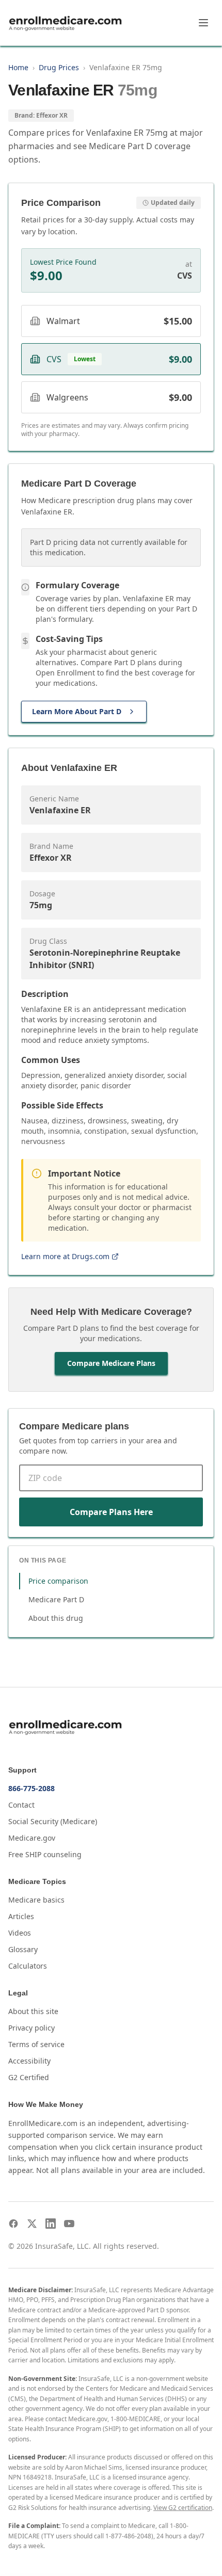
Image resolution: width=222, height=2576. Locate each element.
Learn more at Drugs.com (65, 1256)
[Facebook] (13, 2224)
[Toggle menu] (203, 23)
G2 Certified (29, 2077)
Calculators (28, 1966)
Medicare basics (36, 1900)
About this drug (56, 1618)
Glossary (23, 1949)
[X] (32, 2224)
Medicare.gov (32, 1838)
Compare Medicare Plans (111, 1363)
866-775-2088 (31, 1788)
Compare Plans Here (111, 1512)
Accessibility (29, 2061)
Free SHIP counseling (45, 1854)
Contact (21, 1805)
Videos (20, 1933)
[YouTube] (69, 2224)
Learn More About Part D (77, 711)
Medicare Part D (56, 1599)
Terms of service (36, 2044)
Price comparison (58, 1581)
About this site (33, 2011)
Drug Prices (59, 67)
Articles (21, 1916)
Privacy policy (31, 2028)
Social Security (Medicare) (53, 1821)
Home (18, 67)
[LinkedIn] (51, 2224)
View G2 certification (183, 2508)
